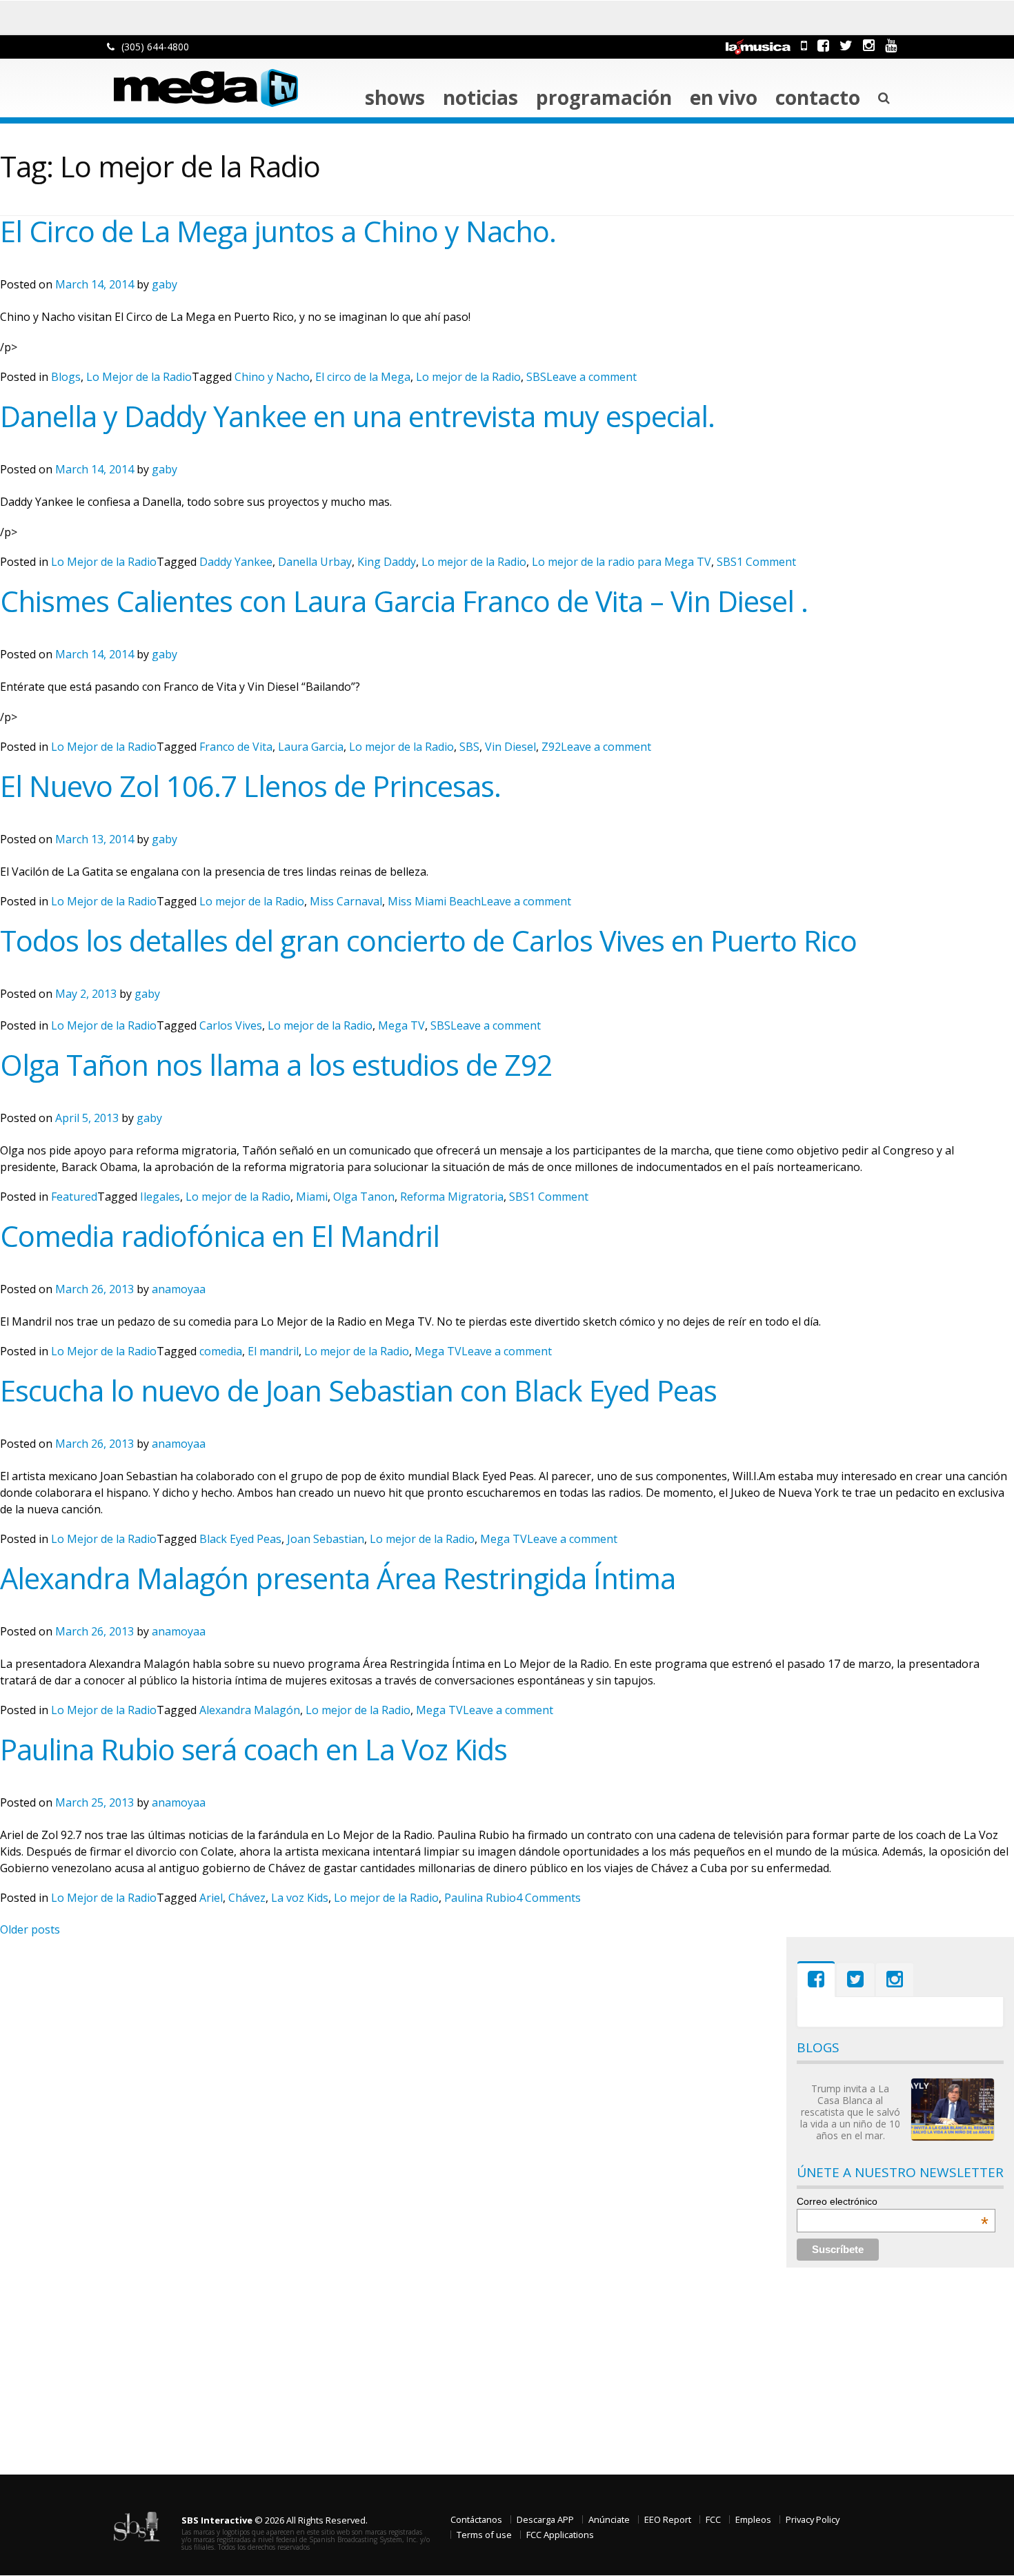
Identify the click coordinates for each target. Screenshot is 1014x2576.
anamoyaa (179, 1289)
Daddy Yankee (236, 562)
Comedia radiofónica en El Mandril (220, 1236)
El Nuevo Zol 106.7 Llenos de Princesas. (250, 786)
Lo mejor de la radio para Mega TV (622, 562)
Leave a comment (591, 377)
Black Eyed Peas (240, 1539)
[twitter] (846, 45)
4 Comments (548, 1898)
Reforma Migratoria (452, 1197)
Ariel (211, 1898)
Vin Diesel (510, 747)
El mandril (273, 1351)
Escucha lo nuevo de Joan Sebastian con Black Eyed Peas (358, 1390)
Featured (74, 1197)
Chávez (247, 1898)
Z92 (551, 747)
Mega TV (401, 1025)
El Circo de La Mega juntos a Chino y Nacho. (278, 231)
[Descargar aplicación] (804, 45)
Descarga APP (545, 2519)
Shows (395, 97)
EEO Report (668, 2519)
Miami (312, 1197)
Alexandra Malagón (250, 1710)
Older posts (30, 1929)
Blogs (66, 377)
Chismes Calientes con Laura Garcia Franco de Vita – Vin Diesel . (404, 601)
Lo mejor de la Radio (468, 377)
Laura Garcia (311, 747)
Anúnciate (609, 2519)
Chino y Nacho (272, 377)
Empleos (753, 2519)
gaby (165, 284)
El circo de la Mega (363, 377)
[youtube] (891, 45)
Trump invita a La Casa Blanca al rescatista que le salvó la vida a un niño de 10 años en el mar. (850, 2112)
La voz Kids (300, 1898)
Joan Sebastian (326, 1539)
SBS (536, 377)
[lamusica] (758, 45)
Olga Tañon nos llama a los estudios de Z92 (276, 1065)
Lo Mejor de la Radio (139, 377)
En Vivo (724, 97)
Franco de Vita (236, 747)
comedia (221, 1351)
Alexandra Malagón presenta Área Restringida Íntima (338, 1578)
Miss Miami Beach (434, 901)
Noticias (480, 97)
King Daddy (387, 562)
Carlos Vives (231, 1025)
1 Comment (766, 562)
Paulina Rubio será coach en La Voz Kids (254, 1749)
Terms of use (484, 2535)
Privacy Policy (813, 2519)
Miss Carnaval (346, 901)
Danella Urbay (315, 562)
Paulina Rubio (480, 1898)
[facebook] (823, 45)
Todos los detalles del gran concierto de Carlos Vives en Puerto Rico (428, 941)
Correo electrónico (893, 2201)
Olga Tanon (364, 1197)
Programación (604, 97)
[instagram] (869, 45)
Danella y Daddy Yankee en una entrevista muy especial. (357, 416)
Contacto (818, 97)
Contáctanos (476, 2519)
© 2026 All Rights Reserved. (275, 2520)
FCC (713, 2519)
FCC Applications (560, 2535)
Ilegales (160, 1197)
